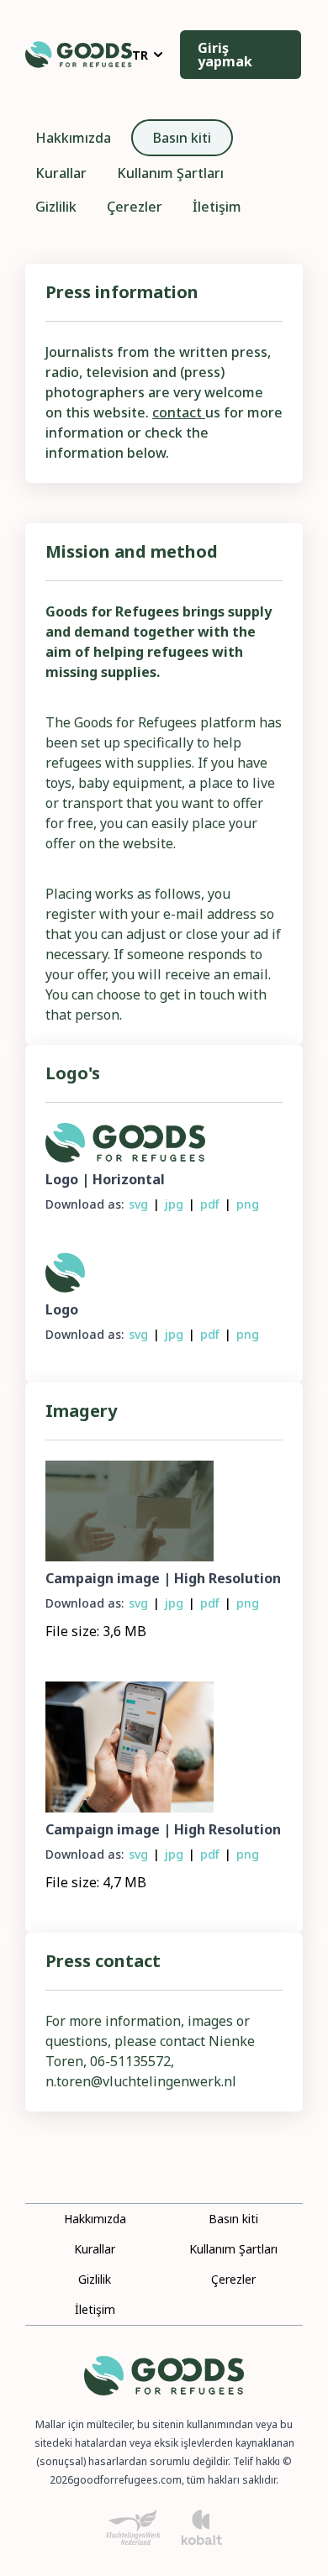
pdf (210, 1204)
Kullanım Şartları (170, 173)
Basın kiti (182, 138)
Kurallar (61, 173)
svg (138, 1204)
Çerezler (135, 207)
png (248, 1204)
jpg (174, 1204)
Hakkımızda (73, 138)
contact (179, 412)
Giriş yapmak (225, 55)
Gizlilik (56, 207)
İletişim (217, 207)
